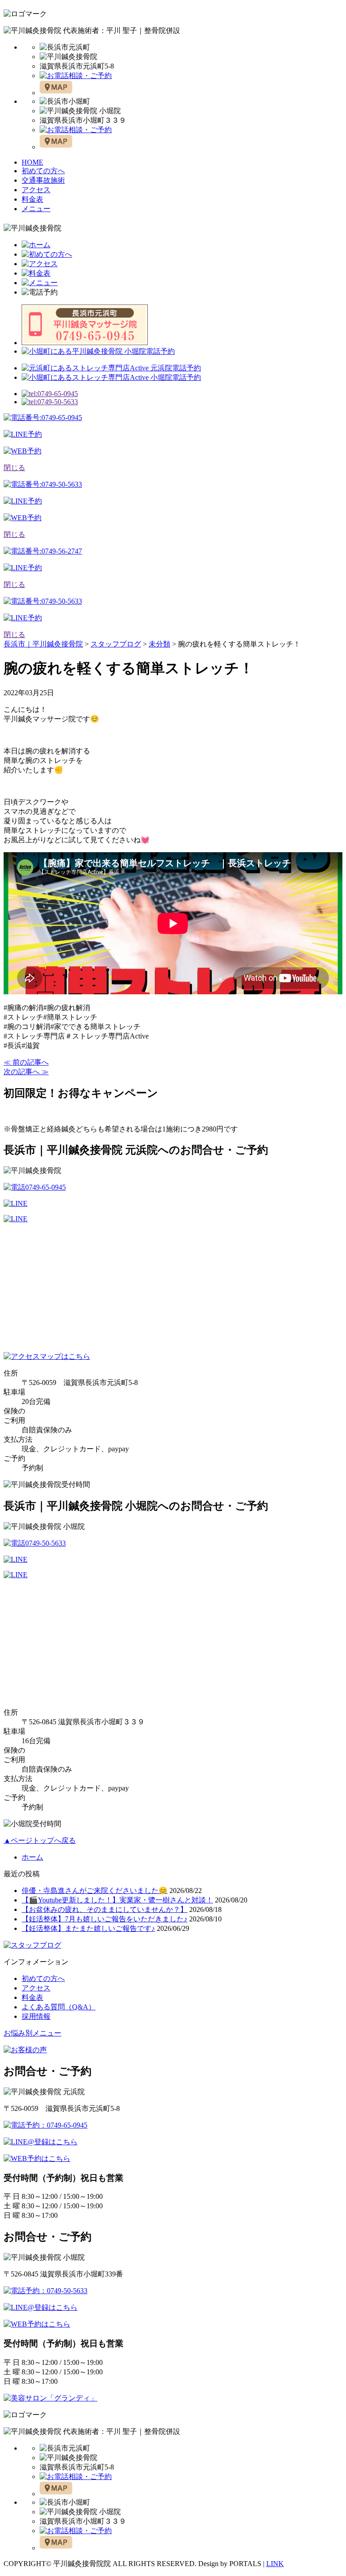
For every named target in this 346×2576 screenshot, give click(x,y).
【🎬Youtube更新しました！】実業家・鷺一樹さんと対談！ (117, 1900)
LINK (275, 2564)
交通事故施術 (43, 180)
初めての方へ (43, 171)
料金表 (32, 199)
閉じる (14, 468)
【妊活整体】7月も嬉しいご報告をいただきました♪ (105, 1919)
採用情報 (36, 2016)
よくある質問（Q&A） (59, 2007)
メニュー (36, 209)
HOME (32, 162)
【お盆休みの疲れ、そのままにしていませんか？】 (105, 1909)
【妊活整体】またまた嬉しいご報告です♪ (88, 1928)
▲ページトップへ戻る (40, 1840)
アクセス (36, 190)
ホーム (32, 1857)
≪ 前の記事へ (26, 1062)
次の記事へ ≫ (26, 1072)
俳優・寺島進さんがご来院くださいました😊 (95, 1890)
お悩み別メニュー (32, 2033)
